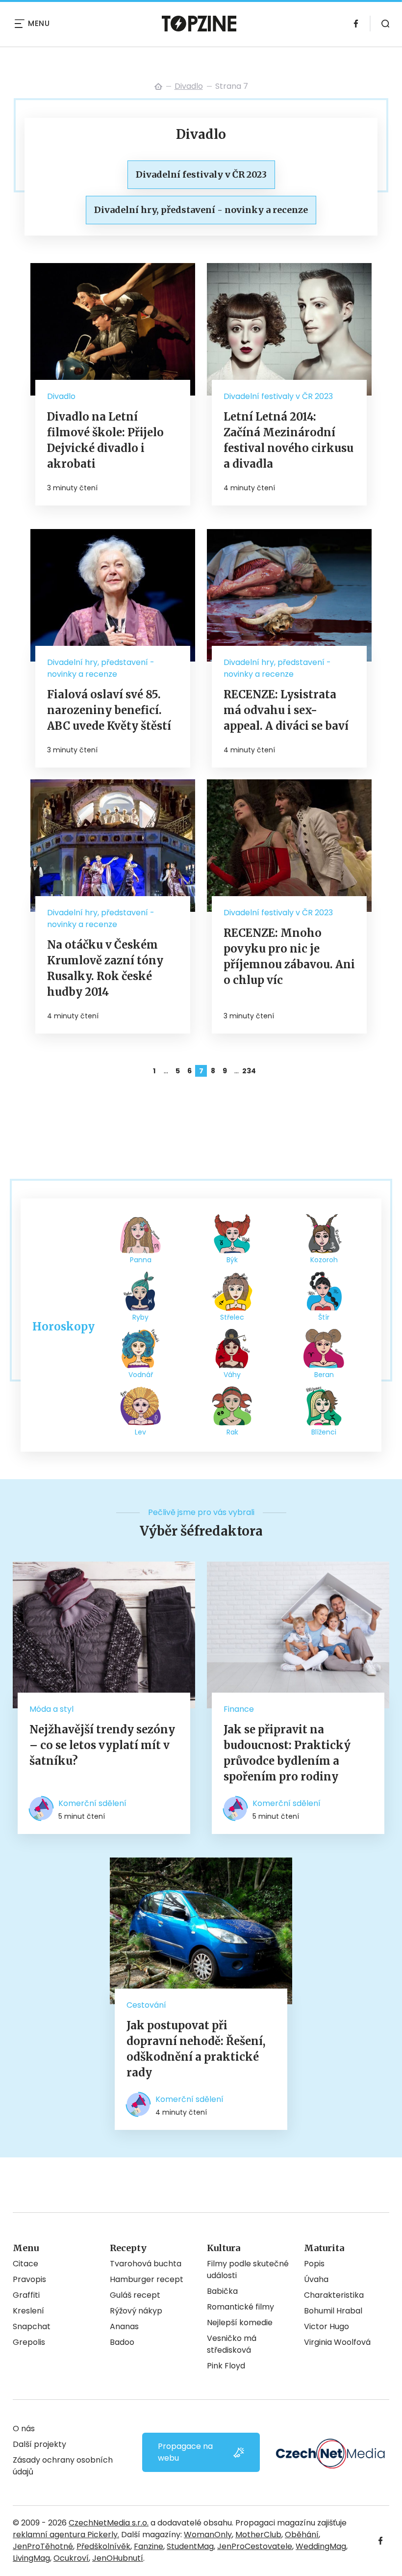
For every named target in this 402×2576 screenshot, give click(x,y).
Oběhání (302, 2535)
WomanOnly (208, 2535)
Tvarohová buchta (146, 2264)
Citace (25, 2264)
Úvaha (316, 2279)
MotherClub (258, 2535)
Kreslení (28, 2311)
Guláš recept (135, 2295)
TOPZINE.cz (158, 86)
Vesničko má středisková (232, 2344)
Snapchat (32, 2326)
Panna (141, 1260)
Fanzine (149, 2546)
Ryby (140, 1317)
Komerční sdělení (92, 1803)
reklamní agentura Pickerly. (66, 2535)
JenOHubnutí (118, 2558)
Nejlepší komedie (240, 2323)
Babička (222, 2291)
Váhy (232, 1375)
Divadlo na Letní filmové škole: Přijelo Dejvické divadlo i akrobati (105, 440)
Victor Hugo (327, 2326)
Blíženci (324, 1432)
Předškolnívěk (103, 2546)
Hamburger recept (147, 2279)
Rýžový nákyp (136, 2311)
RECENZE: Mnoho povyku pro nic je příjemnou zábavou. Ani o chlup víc (289, 956)
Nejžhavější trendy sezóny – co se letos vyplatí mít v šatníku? (102, 1745)
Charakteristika (334, 2295)
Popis (314, 2264)
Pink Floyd (226, 2366)
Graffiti (26, 2295)
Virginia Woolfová (337, 2342)
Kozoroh (324, 1260)
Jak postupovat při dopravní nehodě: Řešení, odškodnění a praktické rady (196, 2049)
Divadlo (189, 86)
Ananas (124, 2326)
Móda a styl (51, 1709)
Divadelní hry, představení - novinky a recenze (101, 668)
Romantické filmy (240, 2307)
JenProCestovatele (255, 2546)
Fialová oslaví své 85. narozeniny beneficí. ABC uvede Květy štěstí (109, 710)
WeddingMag (321, 2546)
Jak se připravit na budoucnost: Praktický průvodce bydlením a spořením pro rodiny (287, 1753)
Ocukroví (71, 2558)
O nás (24, 2429)
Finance (239, 1709)
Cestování (146, 2005)
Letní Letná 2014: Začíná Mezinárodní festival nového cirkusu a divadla (289, 440)
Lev (140, 1432)
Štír (324, 1317)
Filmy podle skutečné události (248, 2270)
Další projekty (39, 2444)
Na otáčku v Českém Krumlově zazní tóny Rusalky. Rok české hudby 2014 (105, 968)
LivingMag (31, 2558)
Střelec (232, 1317)
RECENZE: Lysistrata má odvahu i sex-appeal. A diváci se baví (286, 710)
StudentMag (190, 2546)
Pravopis (29, 2279)
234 (248, 1071)
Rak (232, 1432)
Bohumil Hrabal (333, 2311)
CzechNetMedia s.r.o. (109, 2523)
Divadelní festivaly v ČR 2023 (278, 396)
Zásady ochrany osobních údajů (63, 2466)
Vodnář (141, 1375)
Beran (324, 1375)
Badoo (122, 2342)
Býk (232, 1260)
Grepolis (29, 2342)
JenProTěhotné (43, 2546)
